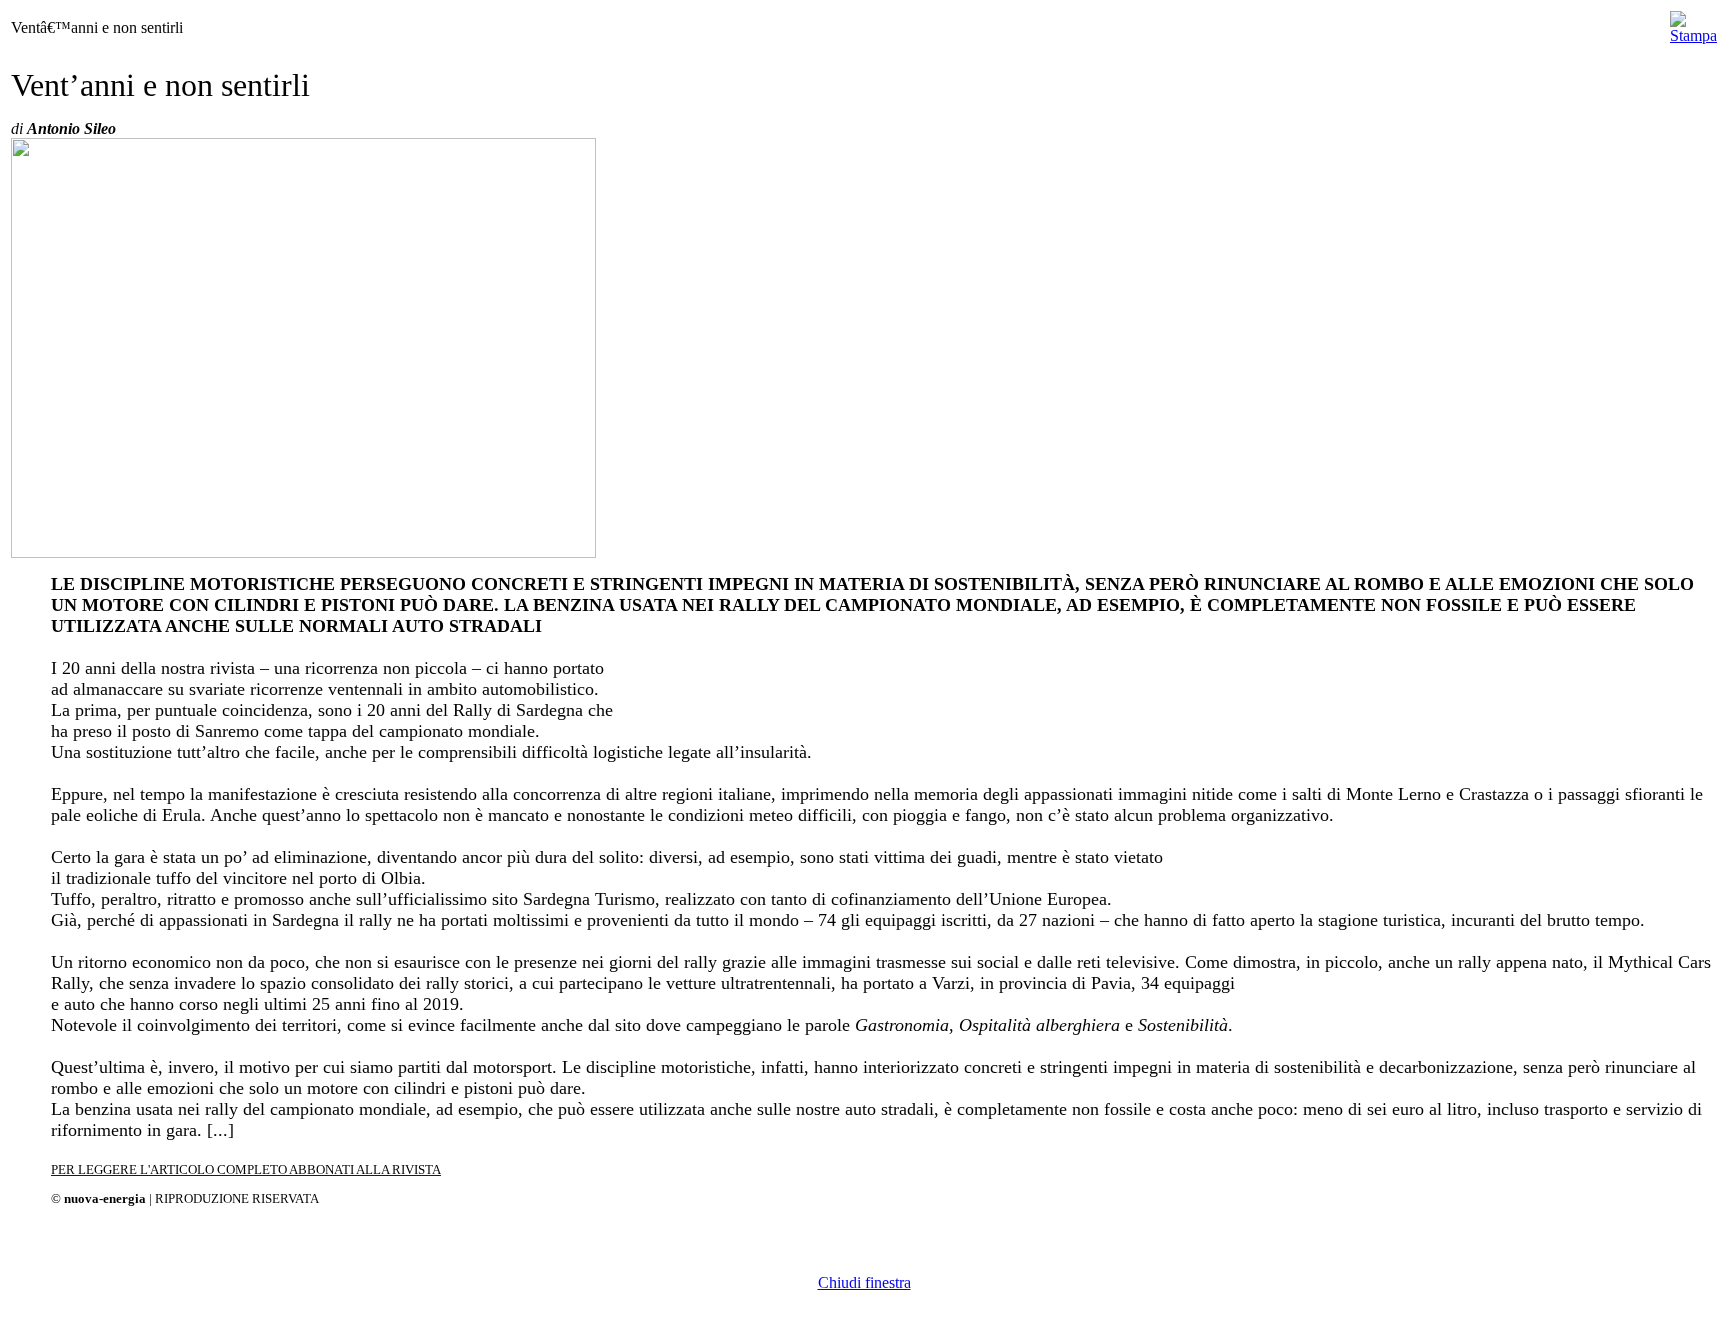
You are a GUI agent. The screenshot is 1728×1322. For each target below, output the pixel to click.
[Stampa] (1693, 22)
